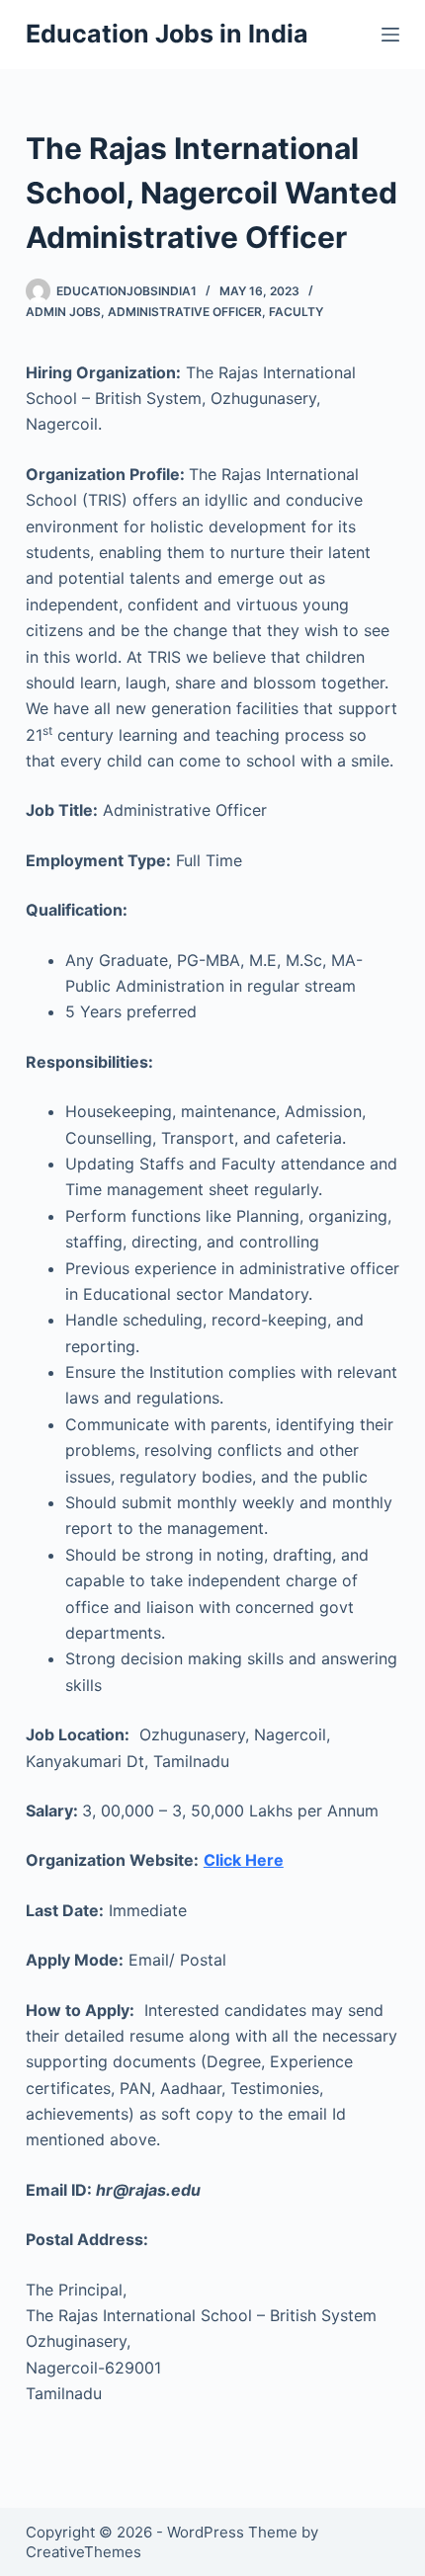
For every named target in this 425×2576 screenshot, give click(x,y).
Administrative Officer (185, 312)
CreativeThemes (84, 2552)
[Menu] (390, 35)
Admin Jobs (63, 312)
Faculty (296, 312)
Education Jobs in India (167, 34)
